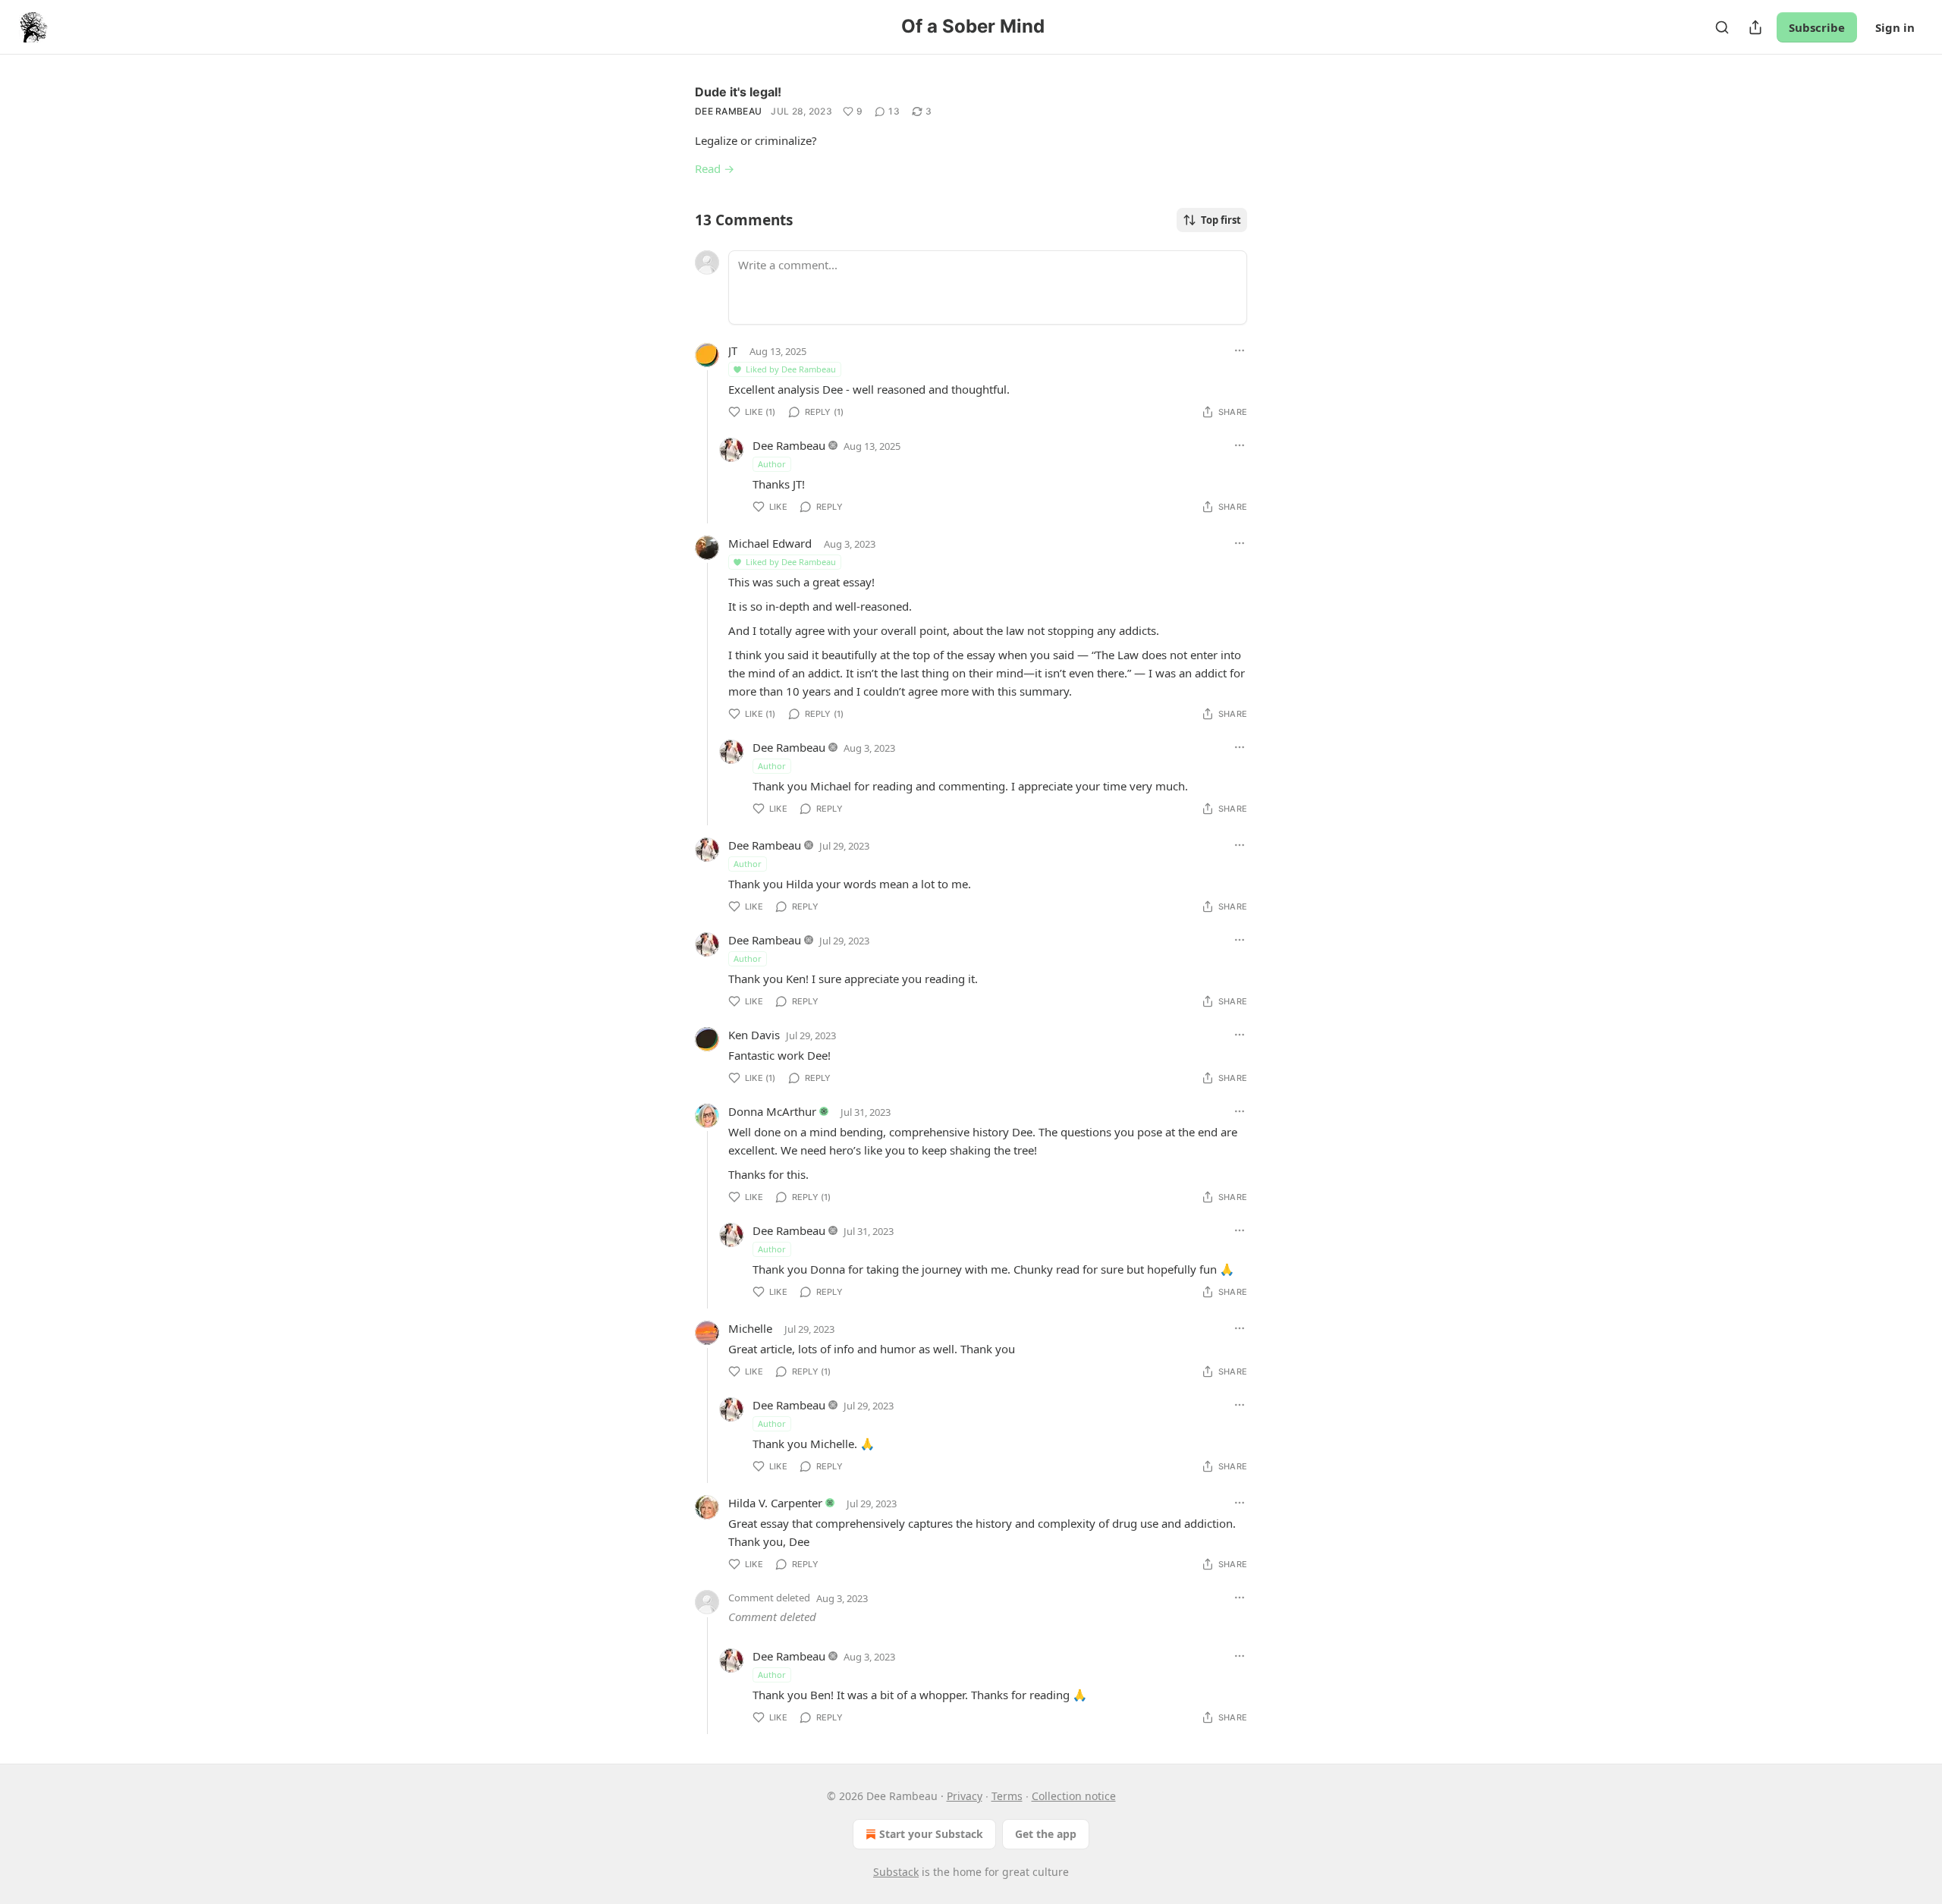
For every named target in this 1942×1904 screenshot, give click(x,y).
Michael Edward (770, 543)
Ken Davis (754, 1035)
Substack (896, 1872)
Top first (1221, 220)
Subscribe (1817, 27)
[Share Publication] (1755, 27)
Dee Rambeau (728, 111)
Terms (1007, 1796)
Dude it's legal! (738, 92)
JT (733, 350)
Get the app (1046, 1834)
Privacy (965, 1796)
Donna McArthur (772, 1111)
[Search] (1722, 27)
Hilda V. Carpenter (775, 1503)
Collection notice (1074, 1796)
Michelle (750, 1328)
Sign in (1895, 27)
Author (772, 464)
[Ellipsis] (1240, 350)
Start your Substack (931, 1834)
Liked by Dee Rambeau (791, 369)
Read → (715, 168)
